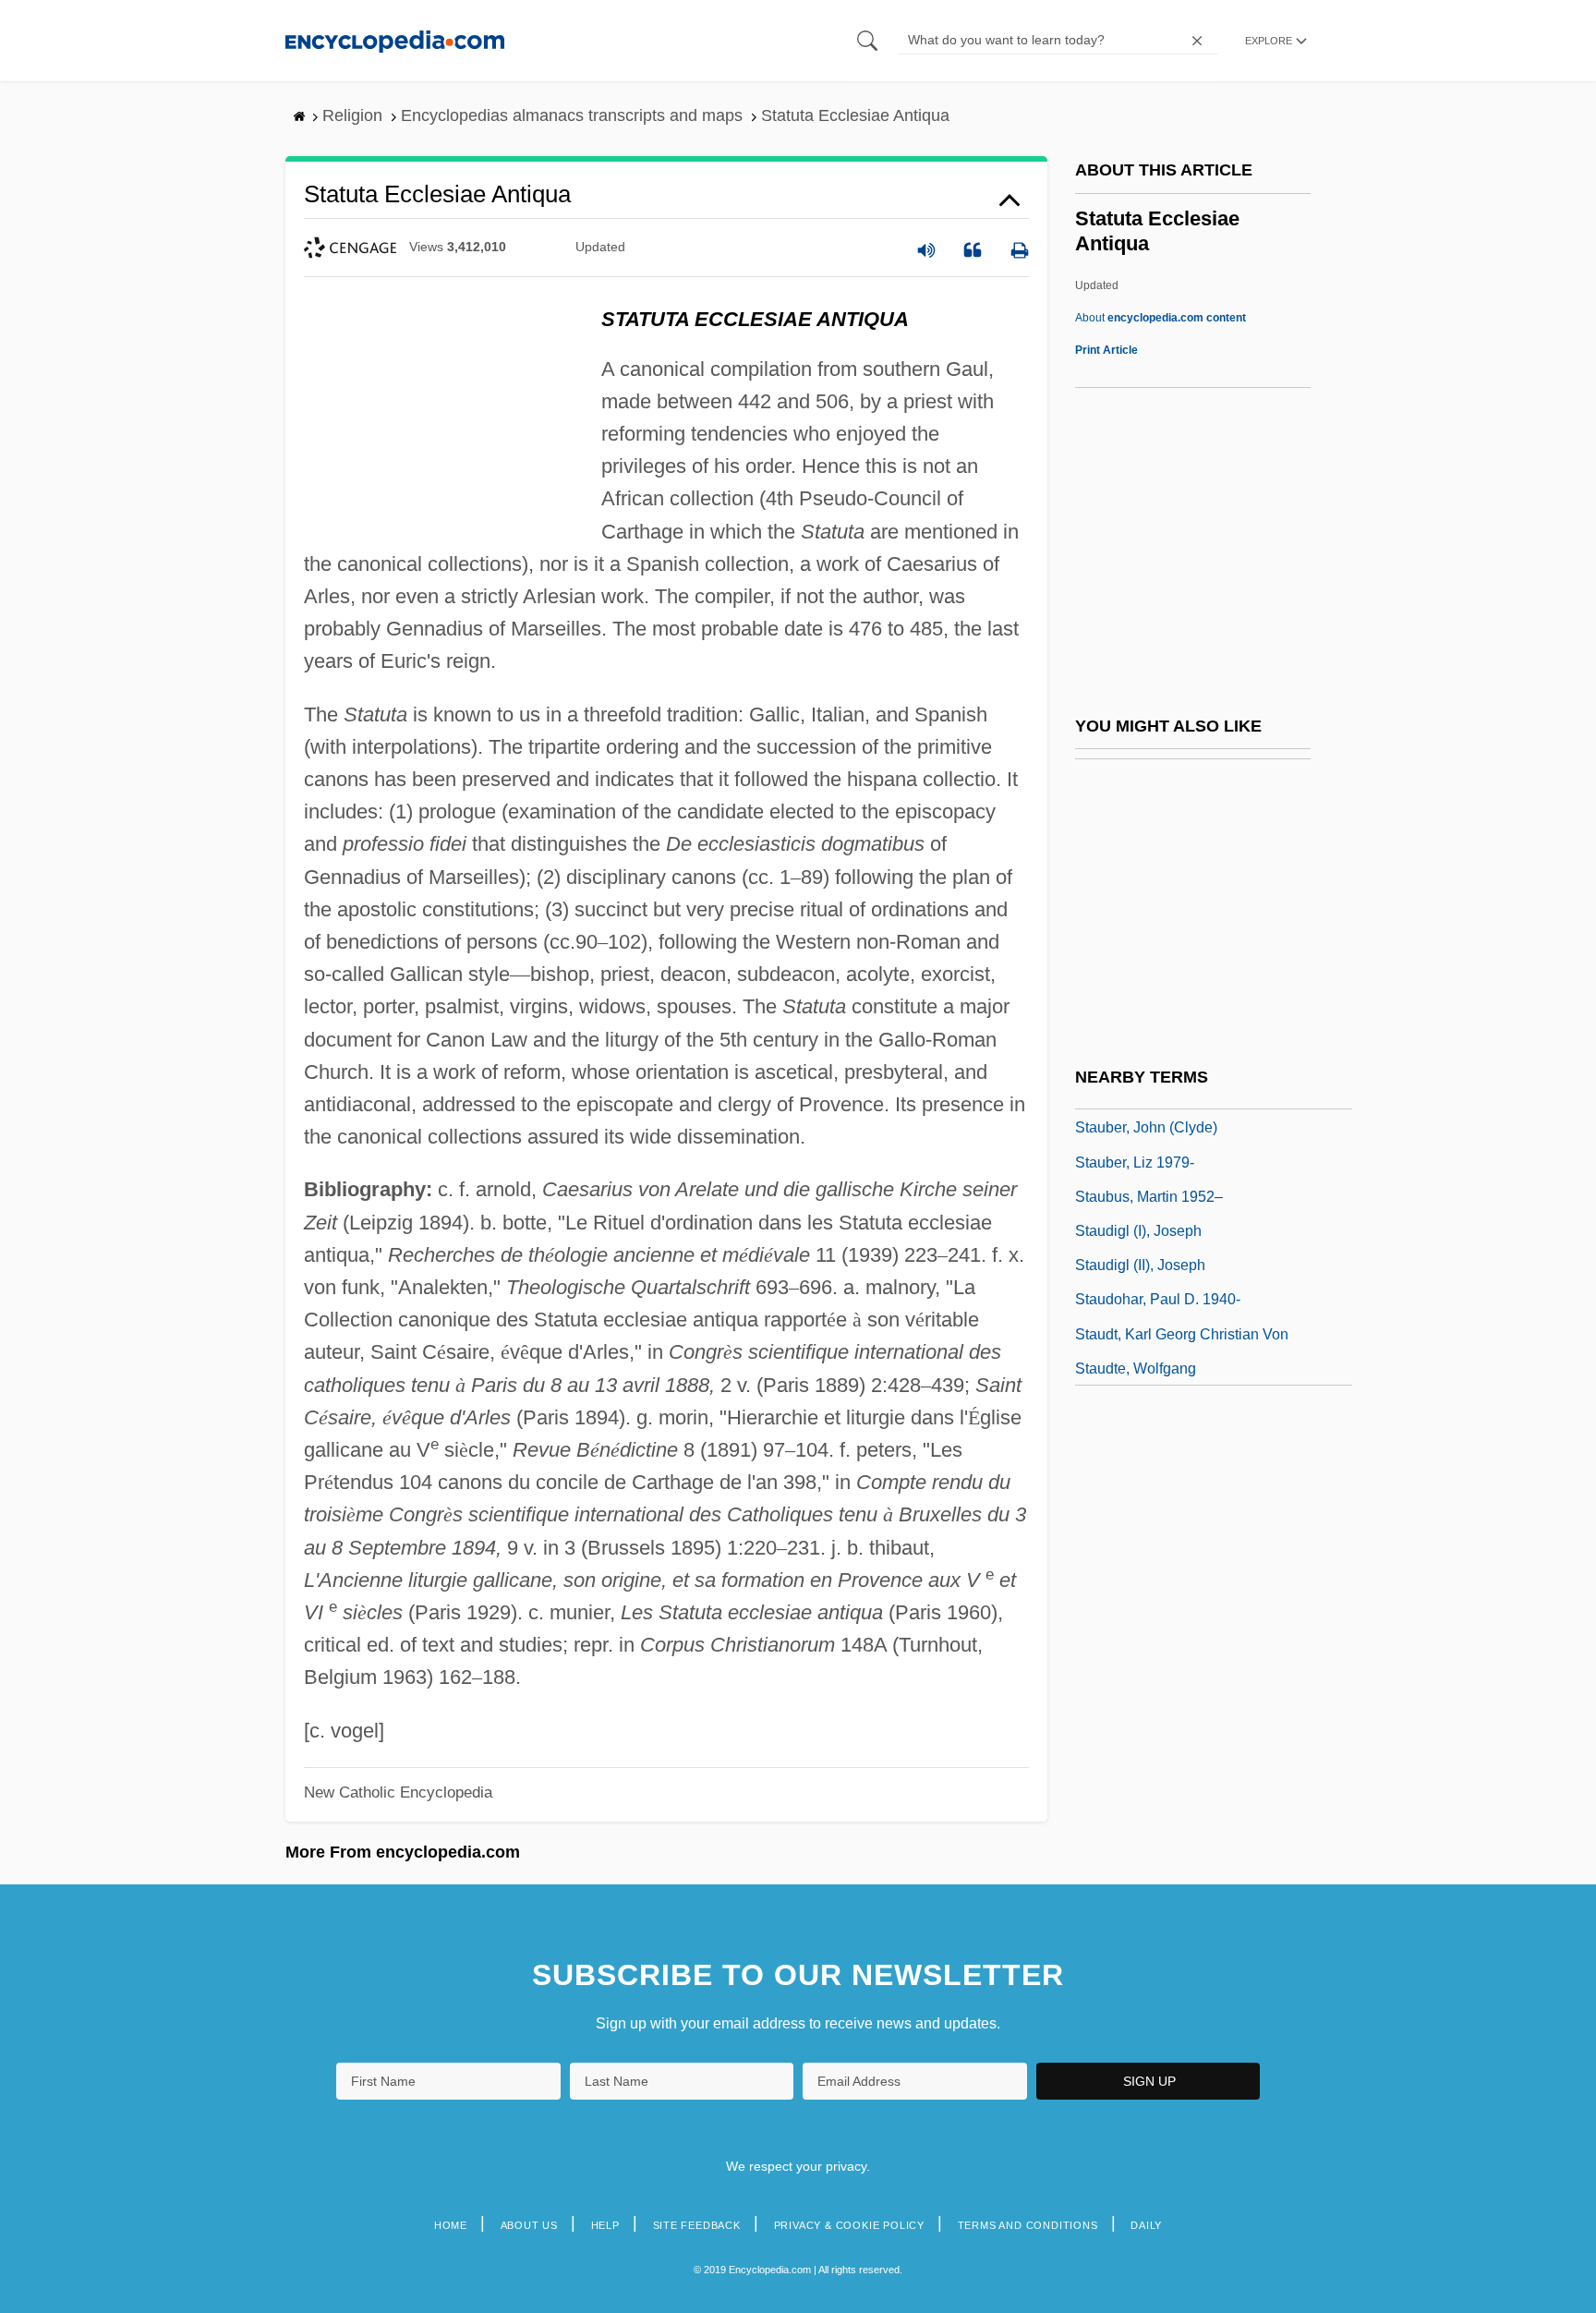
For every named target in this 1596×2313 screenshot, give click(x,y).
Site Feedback (697, 2225)
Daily (1146, 2225)
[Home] (395, 40)
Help (605, 2225)
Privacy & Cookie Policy (849, 2225)
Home (451, 2225)
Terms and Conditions (1028, 2225)
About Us (529, 2225)
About (1161, 318)
